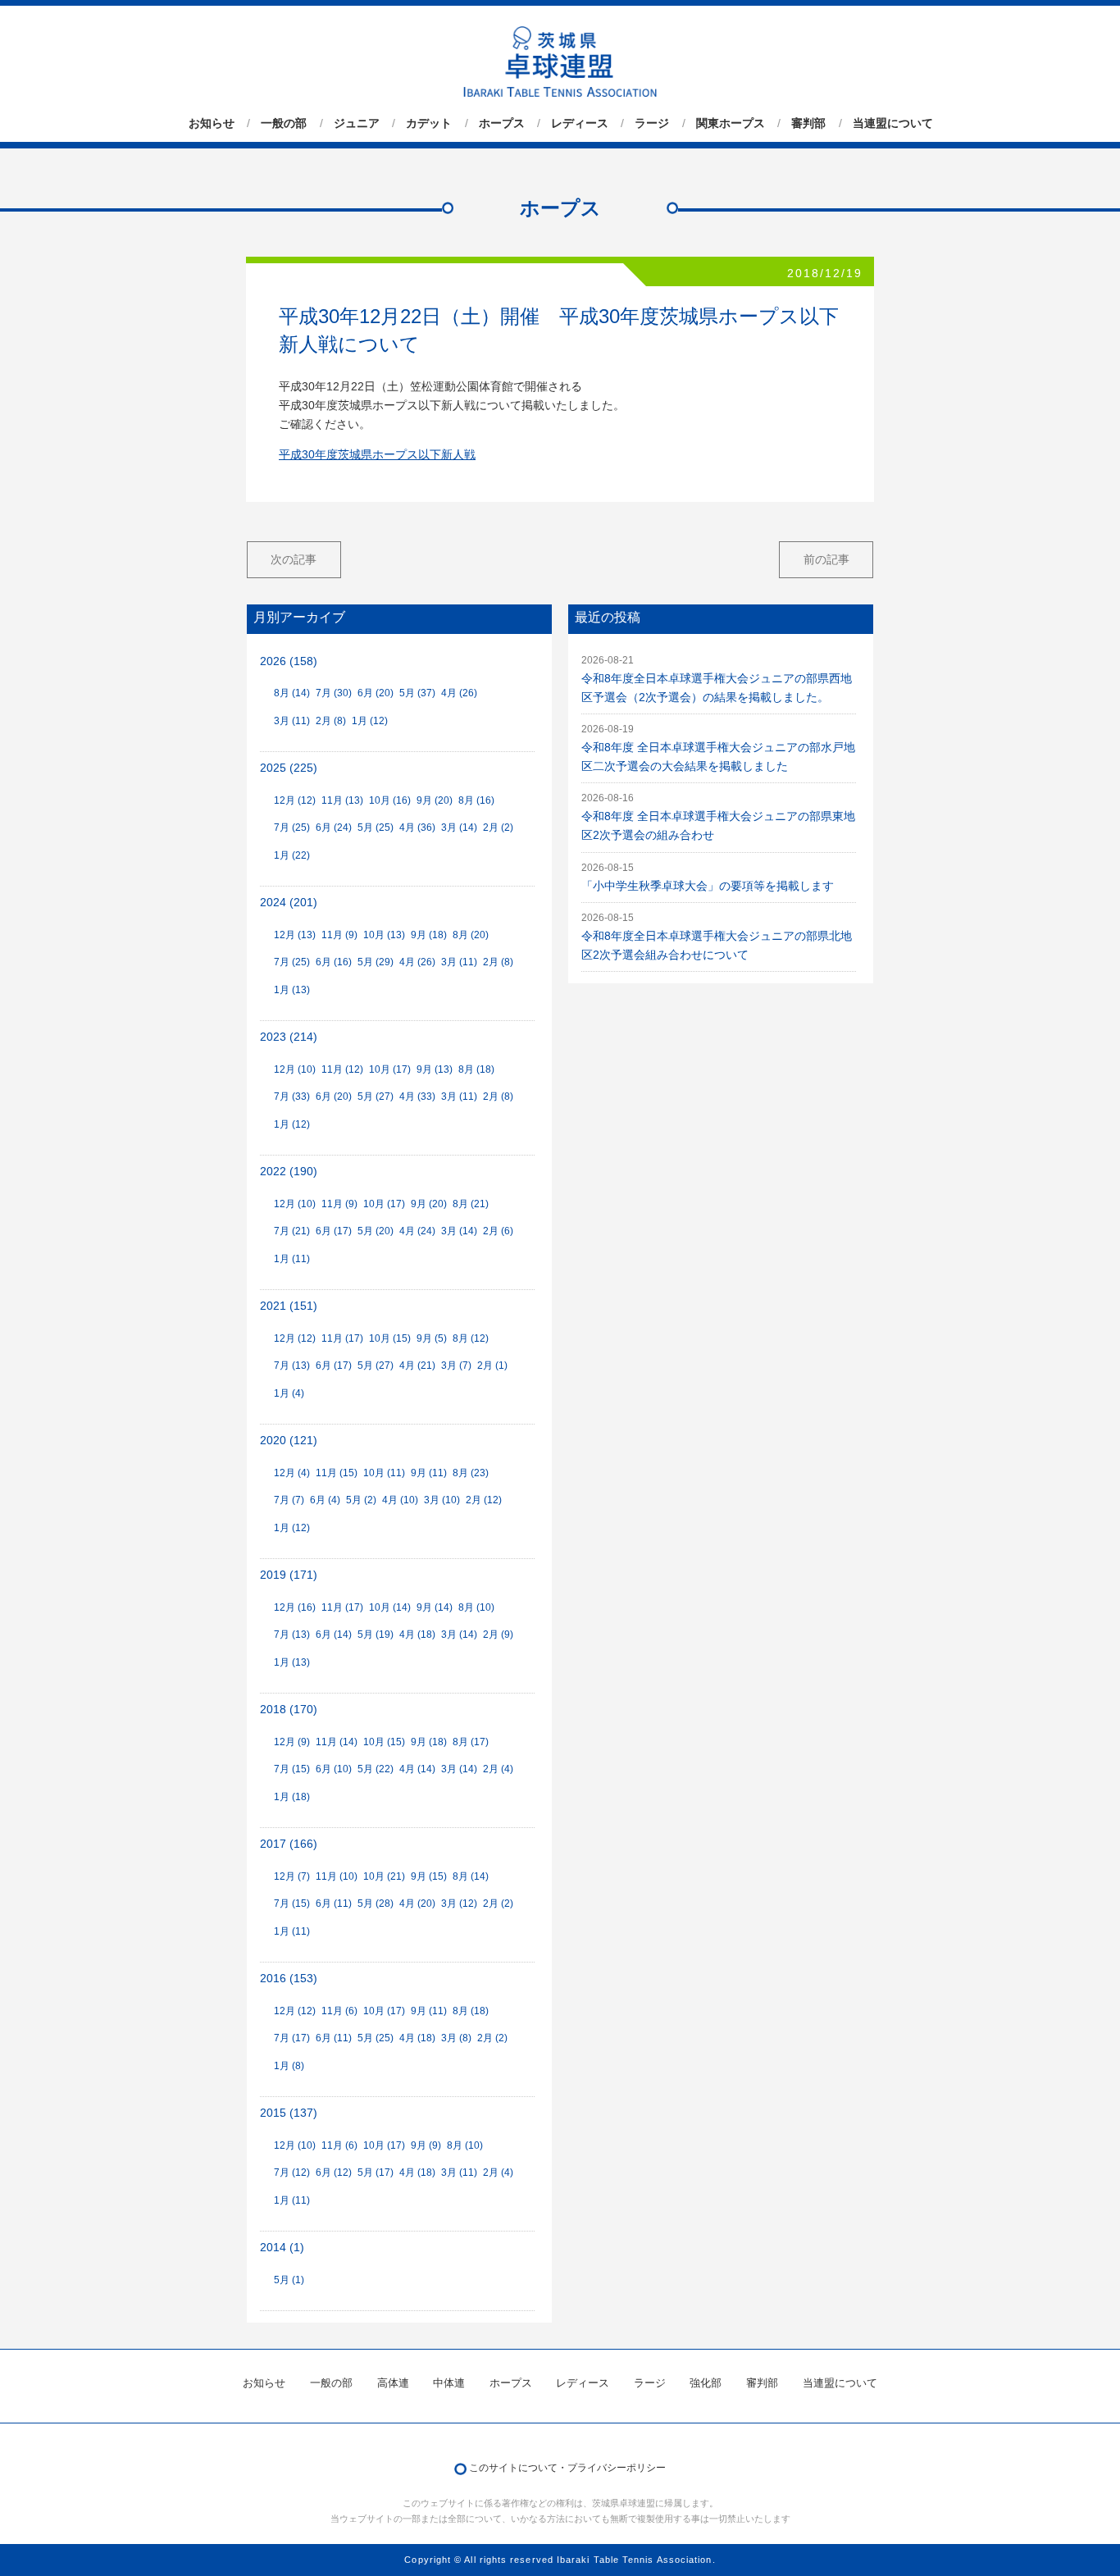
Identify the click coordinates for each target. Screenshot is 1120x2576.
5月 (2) (361, 1500)
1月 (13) (292, 990)
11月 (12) (342, 1069)
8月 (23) (471, 1473)
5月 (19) (376, 1635)
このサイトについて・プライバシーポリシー (567, 2468)
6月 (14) (334, 1635)
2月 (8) (331, 721)
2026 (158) (289, 661)
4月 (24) (417, 1231)
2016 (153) (289, 1979)
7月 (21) (292, 1231)
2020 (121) (289, 1441)
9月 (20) (435, 800)
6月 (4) (325, 1500)
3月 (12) (459, 1904)
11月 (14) (337, 1742)
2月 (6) (498, 1231)
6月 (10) (334, 1769)
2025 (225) (289, 768)
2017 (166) (289, 1844)
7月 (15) (292, 1769)
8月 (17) (471, 1742)
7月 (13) (292, 1366)
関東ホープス (731, 123)
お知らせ (212, 123)
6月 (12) (334, 2173)
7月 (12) (292, 2173)
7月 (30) (334, 693)
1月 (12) (370, 721)
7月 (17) (292, 2038)
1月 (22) (292, 855)
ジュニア (357, 123)
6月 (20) (376, 693)
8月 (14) (292, 693)
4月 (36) (417, 828)
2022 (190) (289, 1172)
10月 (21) (384, 1876)
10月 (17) (390, 1069)
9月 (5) (432, 1338)
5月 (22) (376, 1769)
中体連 (449, 2383)
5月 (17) (376, 2173)
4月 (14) (417, 1769)
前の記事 (826, 559)
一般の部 (284, 123)
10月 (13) (384, 935)
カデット (429, 123)
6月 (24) (334, 828)
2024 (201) (289, 903)
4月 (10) (400, 1500)
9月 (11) (429, 1473)
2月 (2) (498, 828)
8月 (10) (476, 1607)
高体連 (393, 2383)
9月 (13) (435, 1069)
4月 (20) (417, 1904)
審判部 (808, 123)
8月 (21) (471, 1204)
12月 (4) (292, 1473)
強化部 (706, 2383)
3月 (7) (456, 1366)
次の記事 (294, 559)
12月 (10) (295, 1069)
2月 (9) (498, 1635)
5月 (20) (376, 1231)
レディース (580, 123)
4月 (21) (417, 1366)
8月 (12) (471, 1338)
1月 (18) (292, 1797)
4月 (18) (417, 1635)
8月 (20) (471, 935)
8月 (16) (476, 800)
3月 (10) (442, 1500)
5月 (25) (376, 828)
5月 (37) (417, 693)
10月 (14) (390, 1607)
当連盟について (893, 123)
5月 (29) (376, 962)
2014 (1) (282, 2248)
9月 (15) (429, 1876)
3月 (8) (456, 2038)
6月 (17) (334, 1231)
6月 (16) (334, 962)
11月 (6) (339, 2011)
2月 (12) (484, 1500)
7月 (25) (292, 828)
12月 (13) (295, 935)
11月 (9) (339, 935)
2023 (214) (289, 1037)
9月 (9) (426, 2145)
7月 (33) (292, 1097)
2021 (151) (289, 1306)
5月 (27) (376, 1097)
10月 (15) (390, 1338)
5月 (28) (376, 1904)
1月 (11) (292, 1259)
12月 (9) (292, 1742)
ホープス (502, 123)
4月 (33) (417, 1097)
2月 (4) (498, 1769)
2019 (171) (289, 1575)
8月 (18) (476, 1069)
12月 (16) (295, 1607)
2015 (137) (289, 2113)
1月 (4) (289, 1393)
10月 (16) (390, 800)
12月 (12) (295, 800)
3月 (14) (459, 828)
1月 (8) (289, 2066)
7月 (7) (289, 1500)
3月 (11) (292, 721)
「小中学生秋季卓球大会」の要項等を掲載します (708, 886)
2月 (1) (492, 1366)
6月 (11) (334, 1904)
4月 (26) (459, 693)
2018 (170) (289, 1710)
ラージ (652, 123)
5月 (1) (289, 2280)
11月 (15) (337, 1473)
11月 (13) (342, 800)
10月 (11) (384, 1473)
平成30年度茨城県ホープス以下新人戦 (377, 455)
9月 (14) (435, 1607)
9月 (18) (429, 935)
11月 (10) (337, 1876)
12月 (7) (292, 1876)
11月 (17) (342, 1338)
